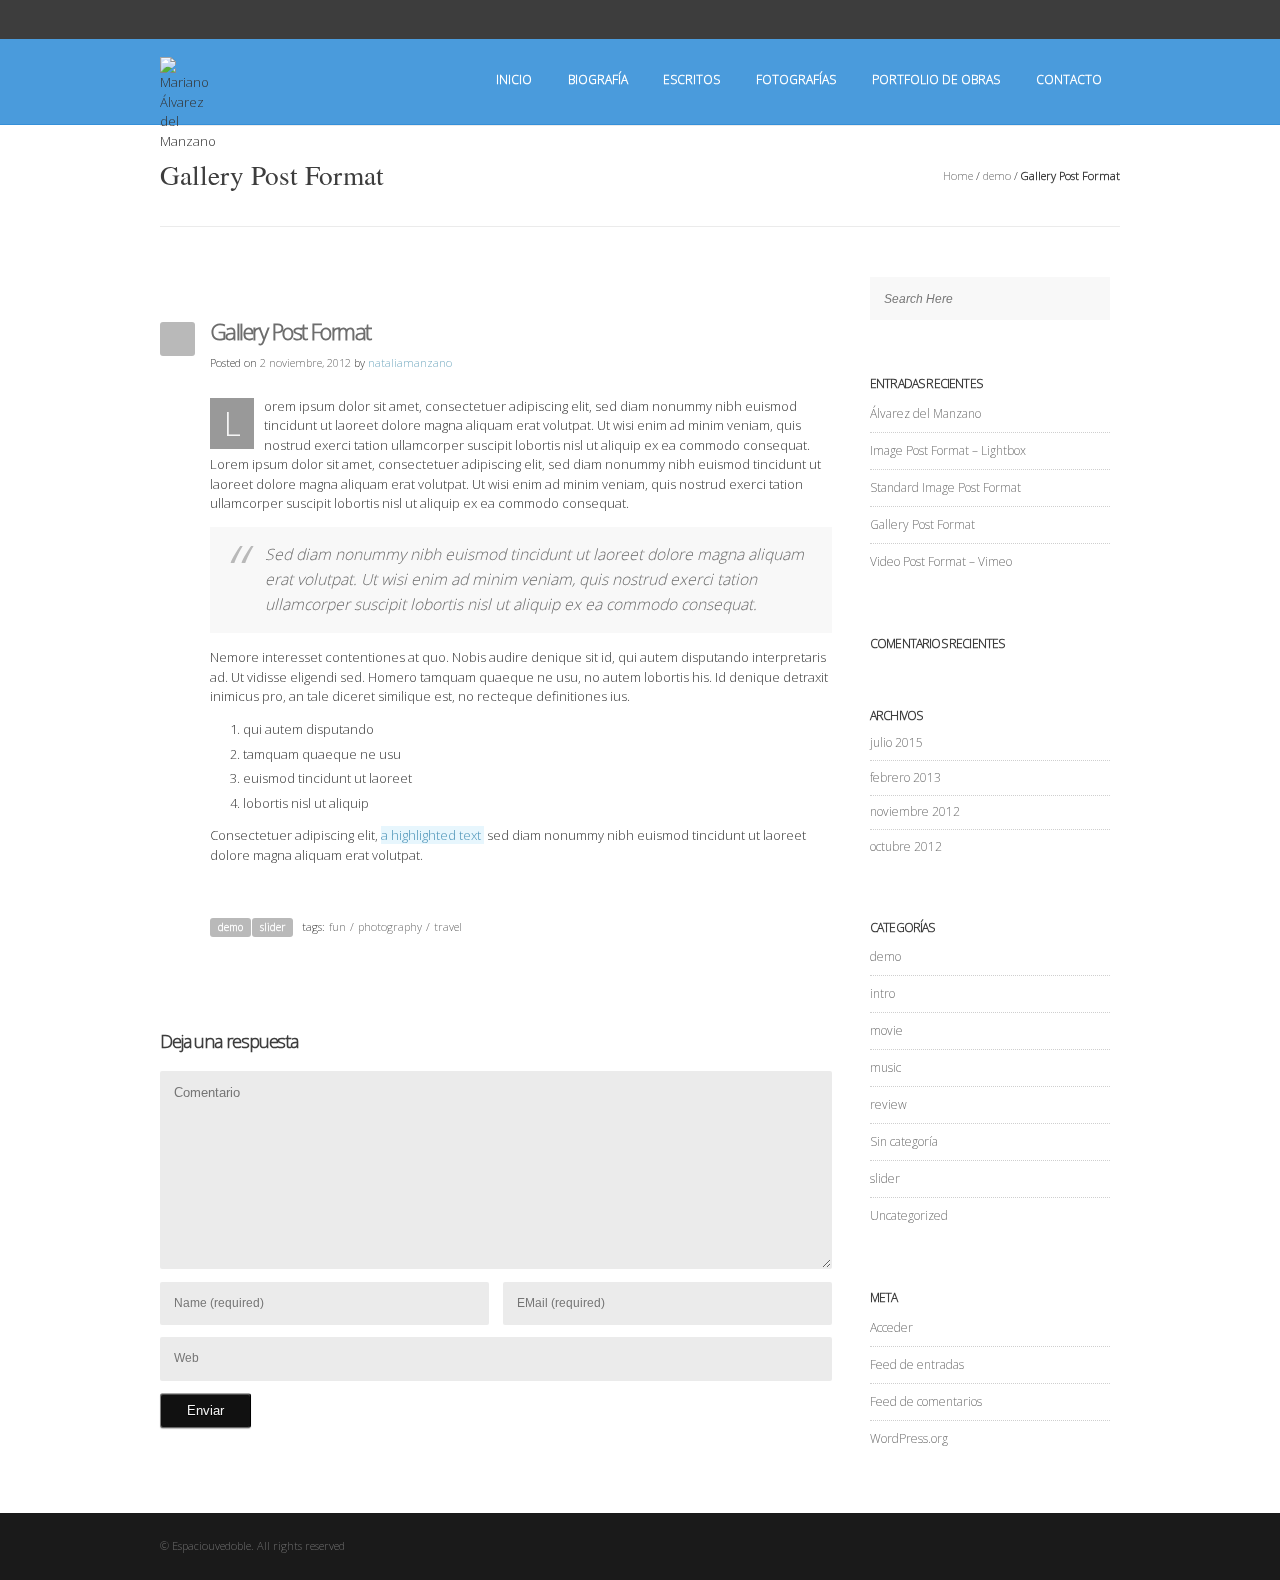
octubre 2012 (906, 846)
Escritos (691, 79)
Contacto (1069, 79)
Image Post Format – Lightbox (948, 450)
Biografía (598, 79)
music (885, 1067)
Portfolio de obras (936, 79)
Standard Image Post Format (945, 487)
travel (448, 926)
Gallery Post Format (922, 524)
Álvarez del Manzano (925, 413)
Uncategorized (909, 1215)
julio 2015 (896, 742)
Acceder (891, 1327)
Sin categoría (904, 1141)
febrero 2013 (905, 777)
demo (997, 175)
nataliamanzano (410, 362)
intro (882, 993)
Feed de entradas (917, 1364)
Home (958, 175)
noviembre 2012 (915, 811)
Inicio (514, 79)
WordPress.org (909, 1438)
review (888, 1104)
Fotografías (796, 79)
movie (886, 1030)
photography (390, 926)
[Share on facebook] (822, 929)
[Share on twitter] (795, 929)
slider (272, 927)
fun (337, 926)
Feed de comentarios (926, 1401)
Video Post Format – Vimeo (941, 561)
